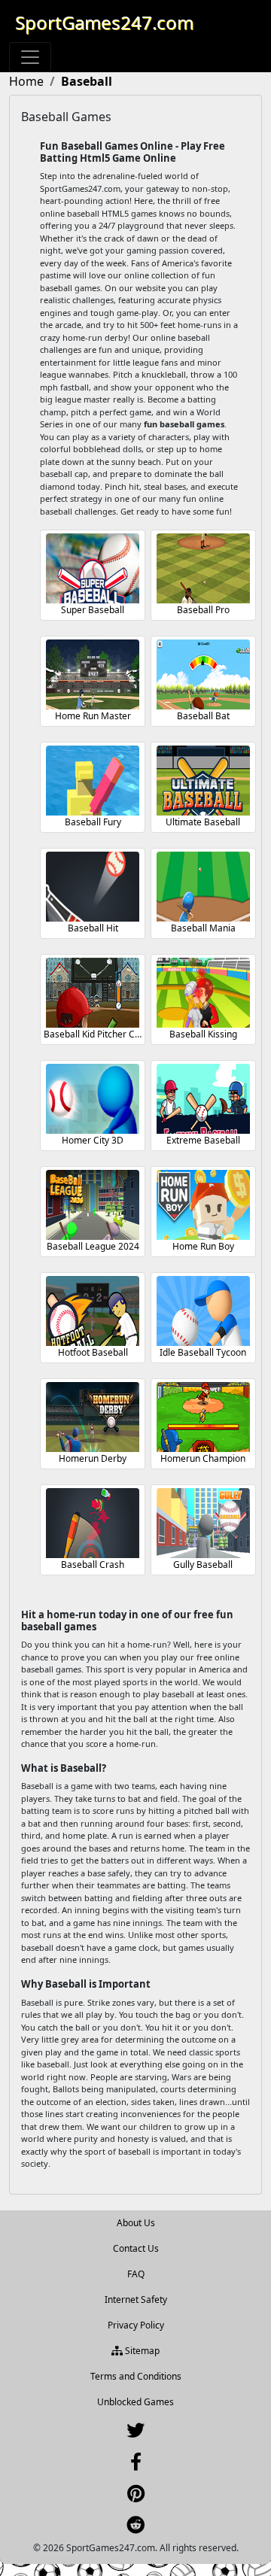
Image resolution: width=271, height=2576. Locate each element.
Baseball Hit (93, 928)
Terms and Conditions (136, 2376)
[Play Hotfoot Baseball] (93, 1311)
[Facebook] (136, 2465)
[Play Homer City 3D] (93, 1099)
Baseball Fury (93, 822)
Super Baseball (93, 610)
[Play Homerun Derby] (93, 1417)
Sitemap (141, 2351)
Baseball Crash (93, 1564)
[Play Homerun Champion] (203, 1417)
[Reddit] (135, 2528)
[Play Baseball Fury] (93, 781)
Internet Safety (136, 2300)
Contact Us (136, 2248)
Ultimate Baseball (203, 822)
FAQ (136, 2274)
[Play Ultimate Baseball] (203, 781)
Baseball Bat (203, 716)
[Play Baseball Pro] (203, 568)
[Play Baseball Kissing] (203, 993)
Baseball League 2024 (93, 1246)
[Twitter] (135, 2433)
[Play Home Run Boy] (203, 1205)
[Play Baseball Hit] (93, 887)
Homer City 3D (93, 1140)
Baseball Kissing (203, 1034)
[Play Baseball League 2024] (93, 1205)
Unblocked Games (135, 2402)
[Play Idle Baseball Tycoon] (203, 1311)
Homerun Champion (203, 1458)
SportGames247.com (104, 22)
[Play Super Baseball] (93, 568)
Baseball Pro (203, 610)
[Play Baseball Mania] (203, 887)
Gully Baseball (203, 1564)
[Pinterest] (136, 2497)
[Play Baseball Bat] (203, 674)
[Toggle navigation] (30, 57)
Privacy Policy (136, 2325)
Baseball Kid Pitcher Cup (94, 1034)
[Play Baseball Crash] (93, 1523)
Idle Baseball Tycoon (203, 1352)
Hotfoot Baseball (93, 1352)
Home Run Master (93, 716)
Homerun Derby (93, 1458)
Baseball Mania (203, 928)
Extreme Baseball (203, 1140)
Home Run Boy (203, 1246)
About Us (136, 2223)
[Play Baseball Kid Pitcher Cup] (93, 993)
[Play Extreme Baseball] (203, 1099)
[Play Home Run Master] (93, 674)
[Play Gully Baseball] (203, 1523)
